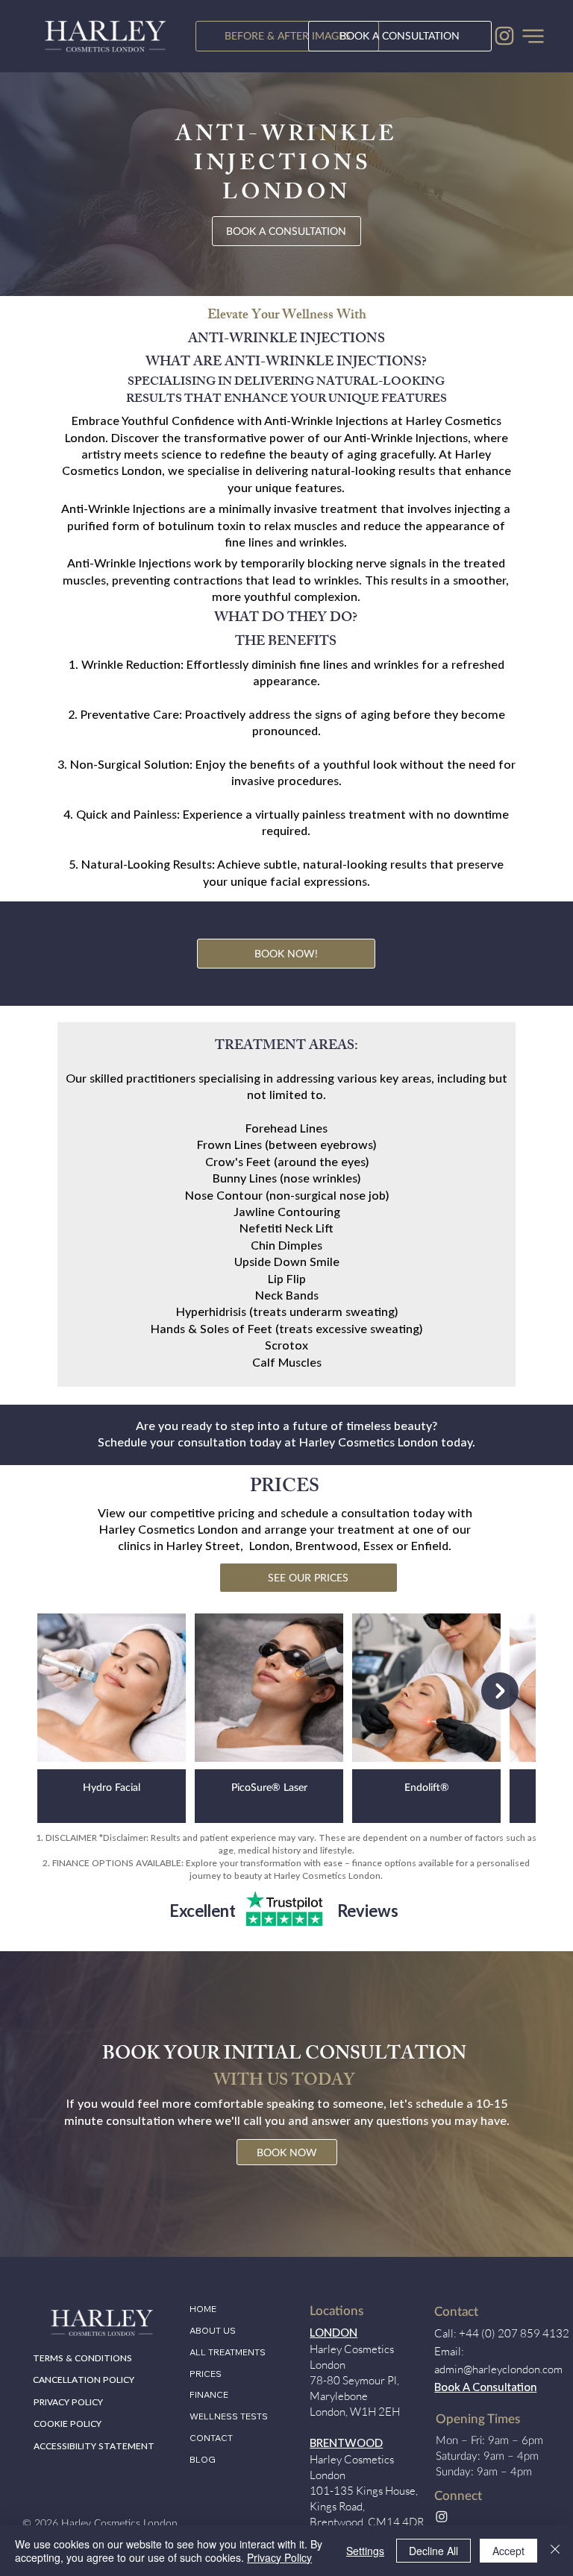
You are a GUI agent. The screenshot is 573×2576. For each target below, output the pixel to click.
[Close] (555, 2551)
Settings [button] (365, 2551)
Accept (508, 2551)
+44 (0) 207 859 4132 (514, 2333)
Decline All (433, 2551)
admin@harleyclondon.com (498, 2369)
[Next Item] (500, 1691)
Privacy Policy (279, 2557)
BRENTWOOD (346, 2444)
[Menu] (533, 36)
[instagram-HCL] (504, 36)
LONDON (334, 2333)
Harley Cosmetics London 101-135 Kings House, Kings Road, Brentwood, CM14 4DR (367, 2491)
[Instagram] (442, 2516)
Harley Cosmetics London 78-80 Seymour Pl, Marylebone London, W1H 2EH (355, 2380)
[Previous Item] (73, 1691)
